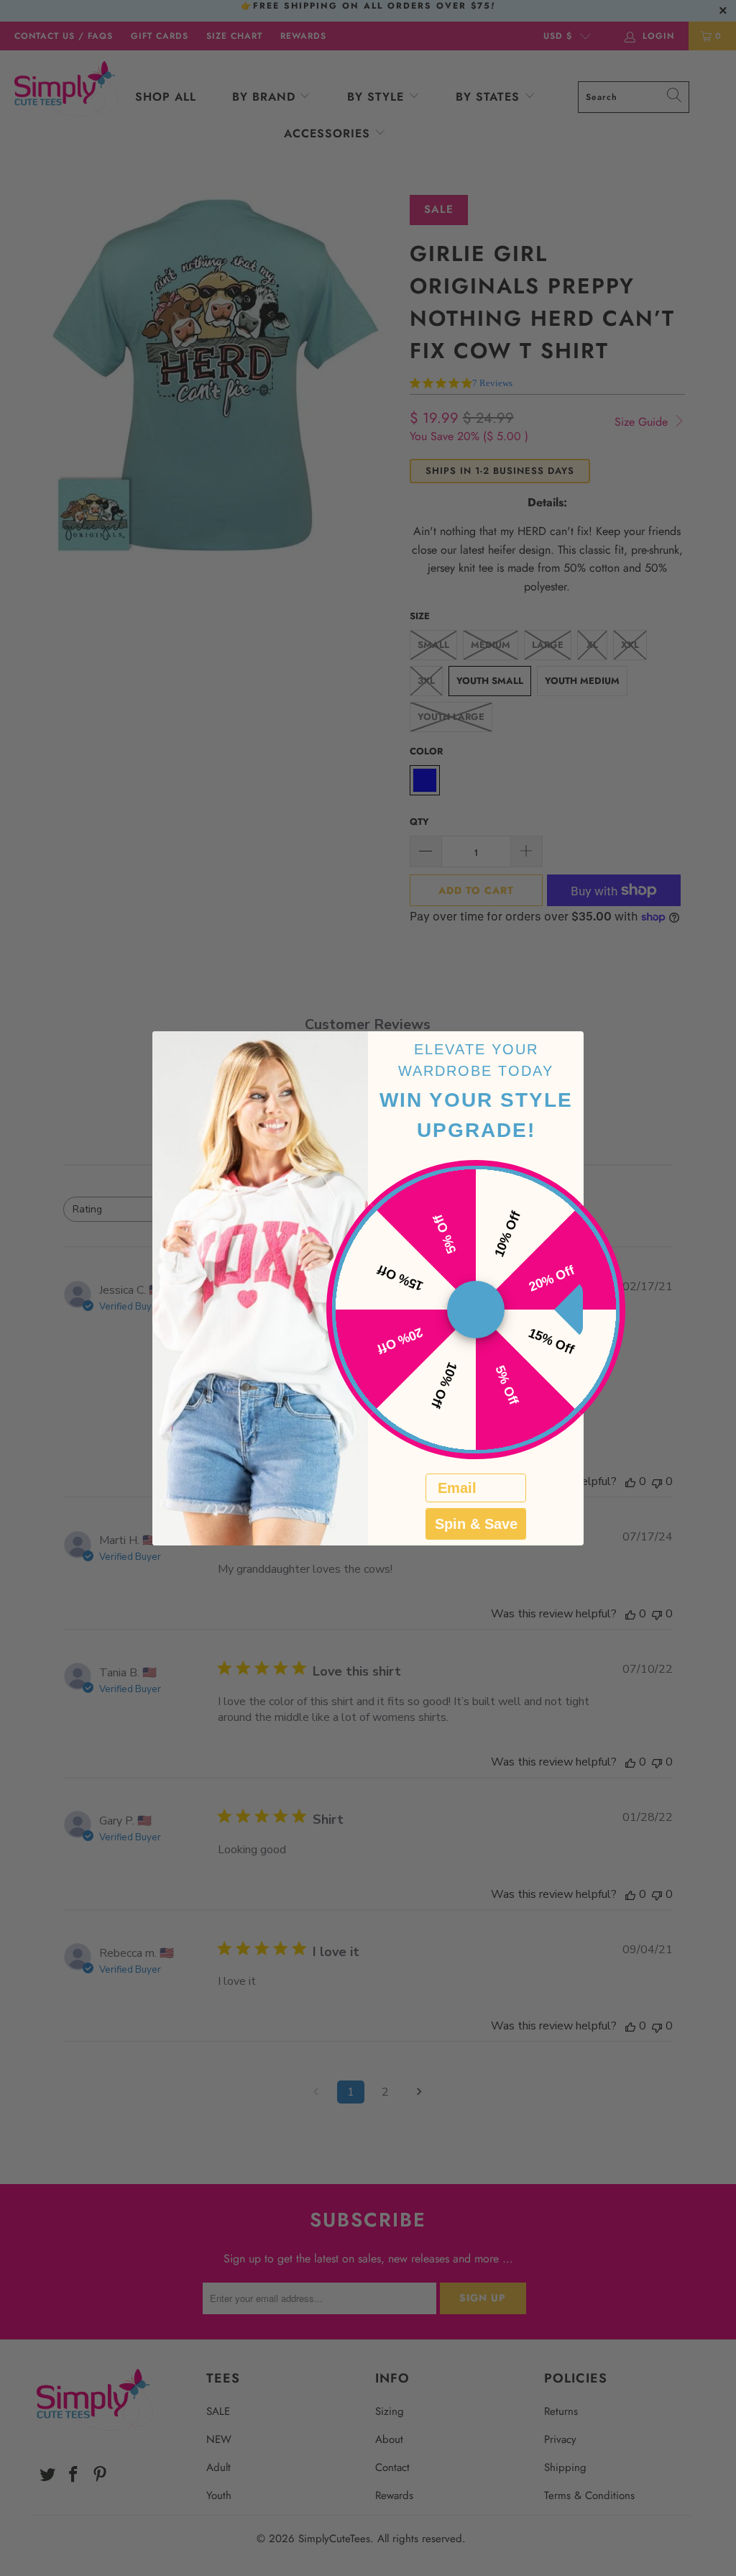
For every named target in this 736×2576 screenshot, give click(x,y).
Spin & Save (476, 1524)
